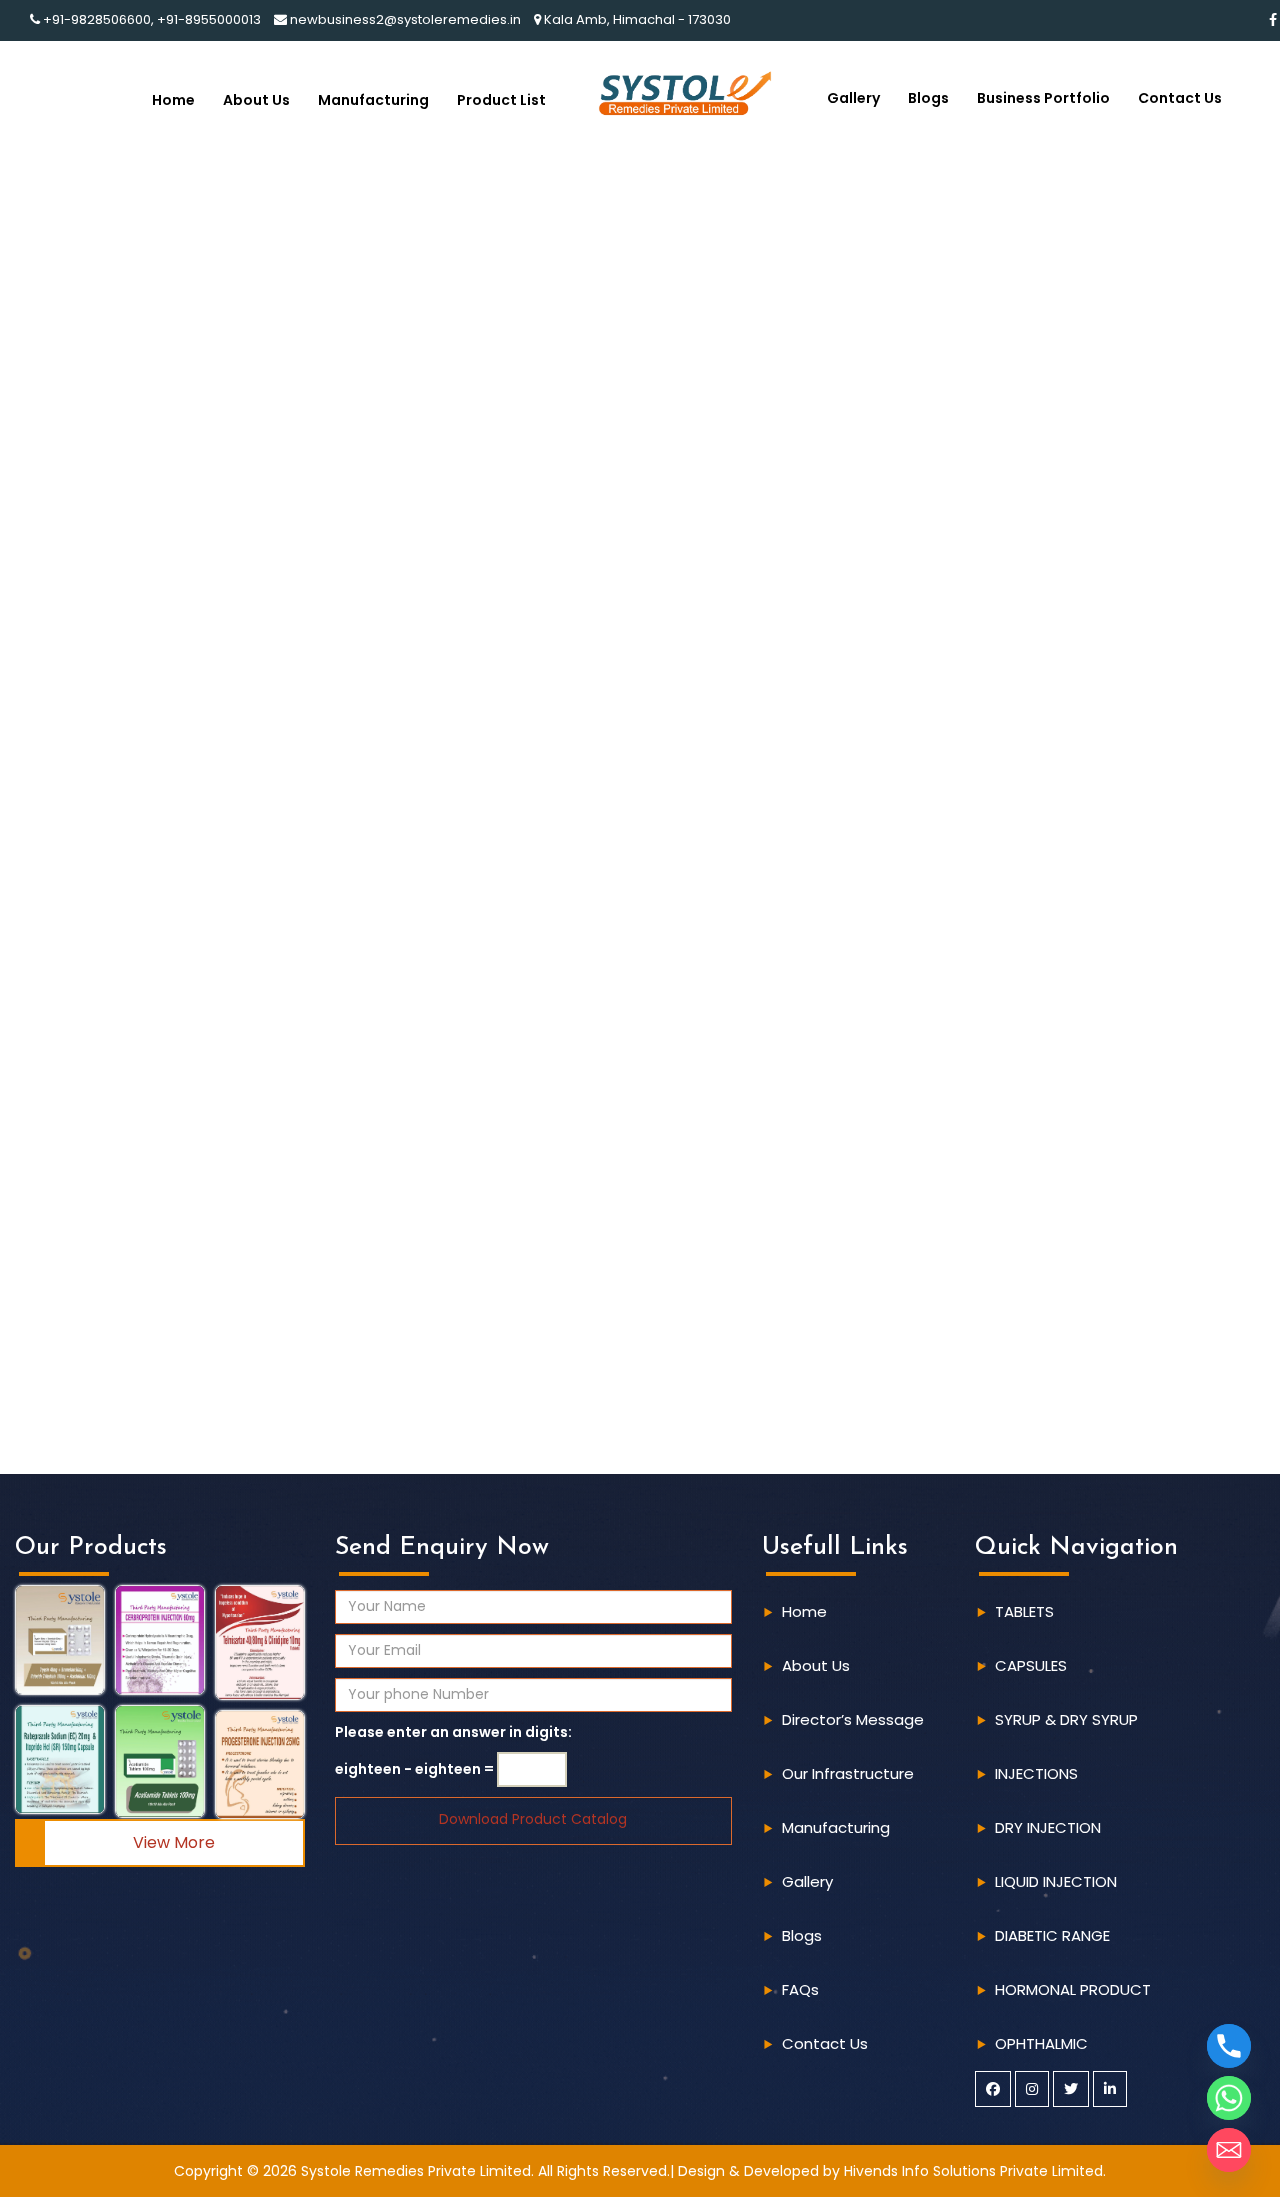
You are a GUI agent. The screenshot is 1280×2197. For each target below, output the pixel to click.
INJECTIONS (1036, 1773)
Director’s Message (853, 1719)
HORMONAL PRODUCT (1073, 1989)
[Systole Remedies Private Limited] (684, 92)
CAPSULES (1031, 1665)
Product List (501, 100)
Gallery (853, 98)
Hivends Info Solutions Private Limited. (975, 2171)
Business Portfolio (1043, 98)
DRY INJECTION (1048, 1827)
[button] (60, 1640)
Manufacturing (373, 100)
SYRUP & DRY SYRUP (1066, 1719)
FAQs (800, 1989)
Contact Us (1180, 98)
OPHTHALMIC (1041, 2043)
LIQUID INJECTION (1056, 1881)
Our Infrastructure (848, 1773)
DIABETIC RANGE (1052, 1935)
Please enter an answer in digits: (453, 1732)
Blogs (928, 98)
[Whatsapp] (1229, 2098)
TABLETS (1024, 1611)
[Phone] (1229, 2046)
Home (173, 100)
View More (174, 1842)
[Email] (1229, 2150)
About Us (256, 100)
